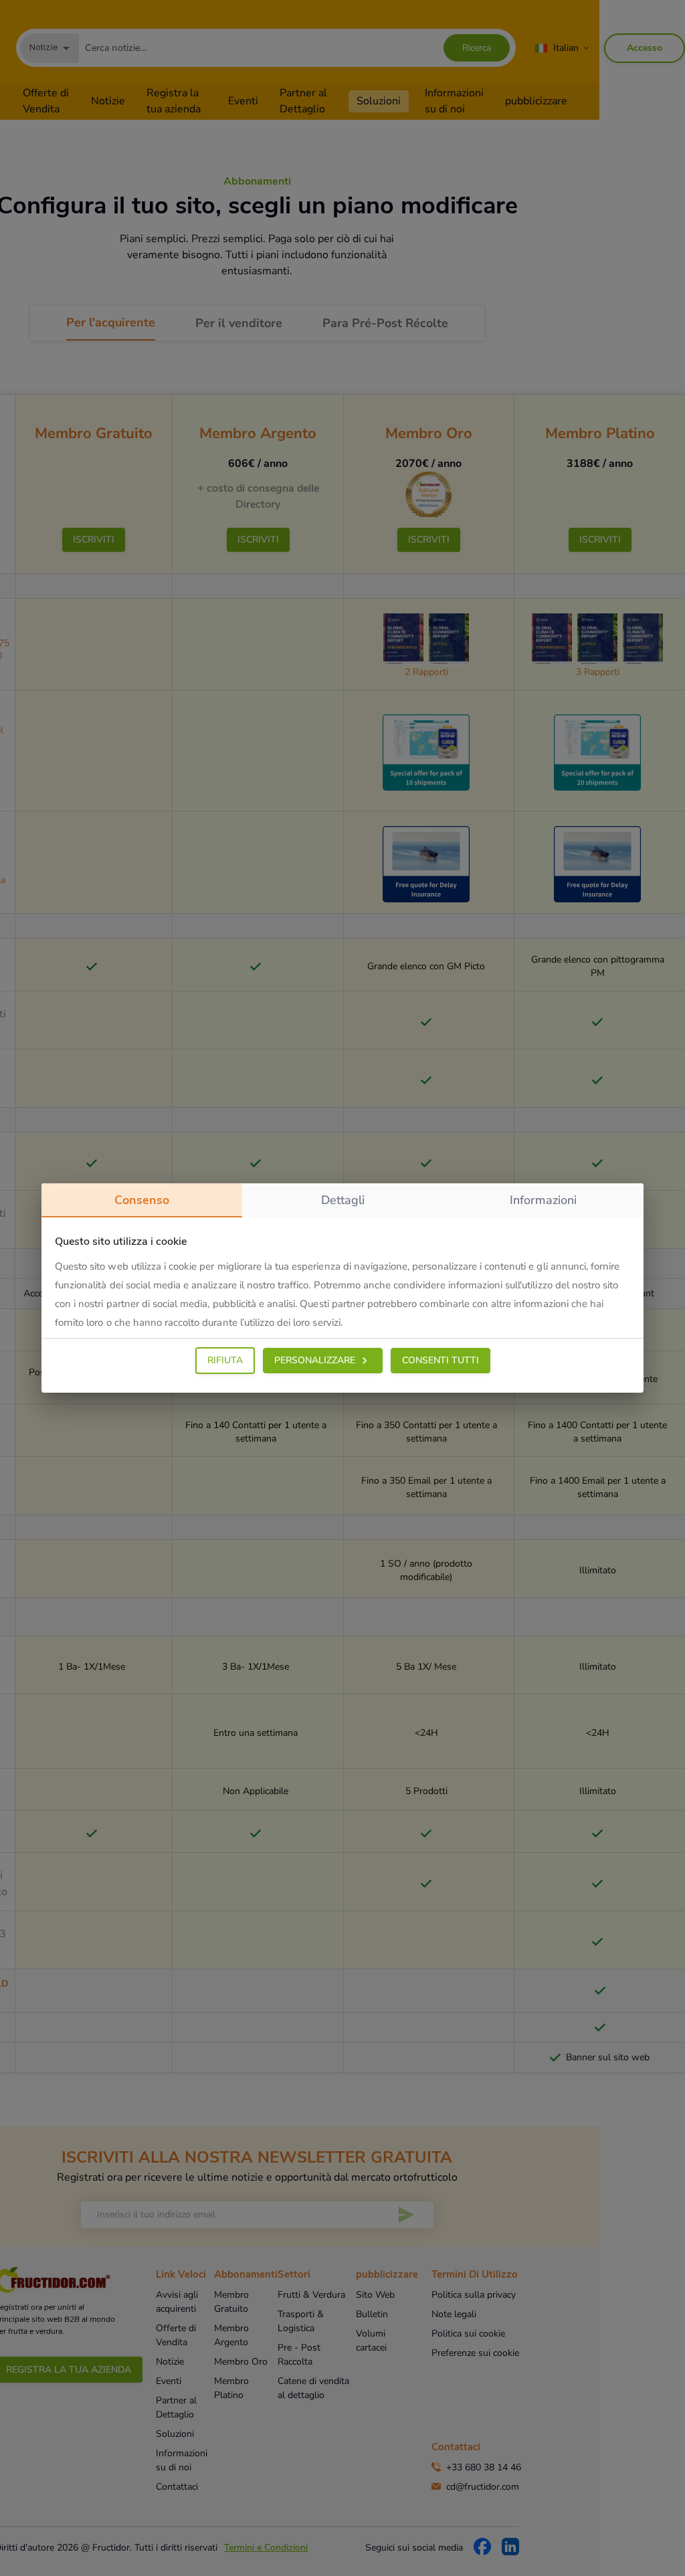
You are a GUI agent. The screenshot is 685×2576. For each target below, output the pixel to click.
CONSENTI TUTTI (441, 1360)
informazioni (543, 1200)
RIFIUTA (225, 1360)
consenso (142, 1200)
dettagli (343, 1200)
